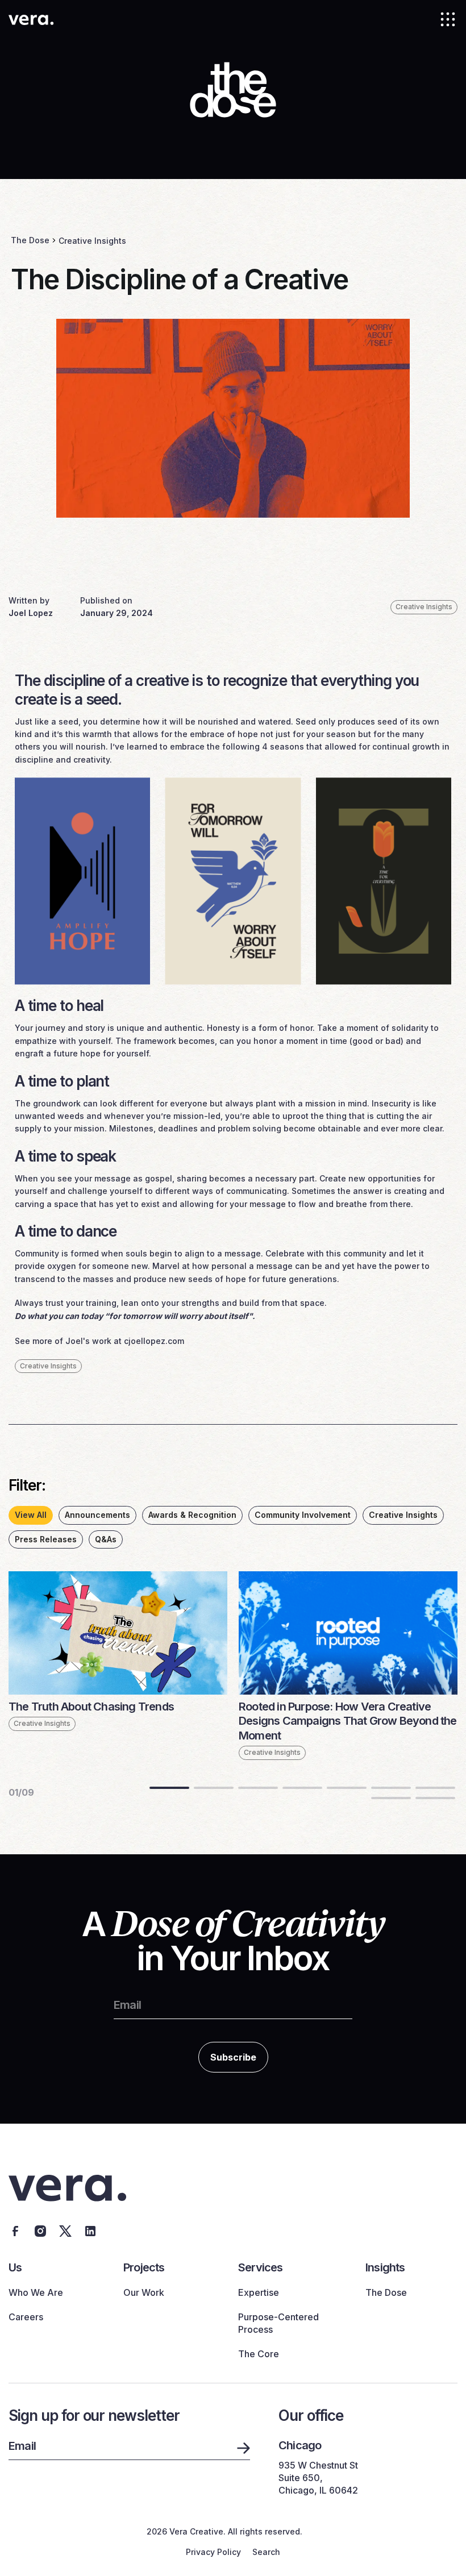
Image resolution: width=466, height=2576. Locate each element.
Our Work (144, 2292)
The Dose (30, 240)
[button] (448, 19)
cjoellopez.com (154, 1341)
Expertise (259, 2292)
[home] (31, 19)
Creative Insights (92, 241)
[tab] (31, 1515)
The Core (259, 2354)
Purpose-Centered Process (278, 2323)
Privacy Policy (213, 2552)
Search (266, 2552)
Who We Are (36, 2292)
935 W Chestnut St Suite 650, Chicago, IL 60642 (318, 2478)
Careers (26, 2317)
